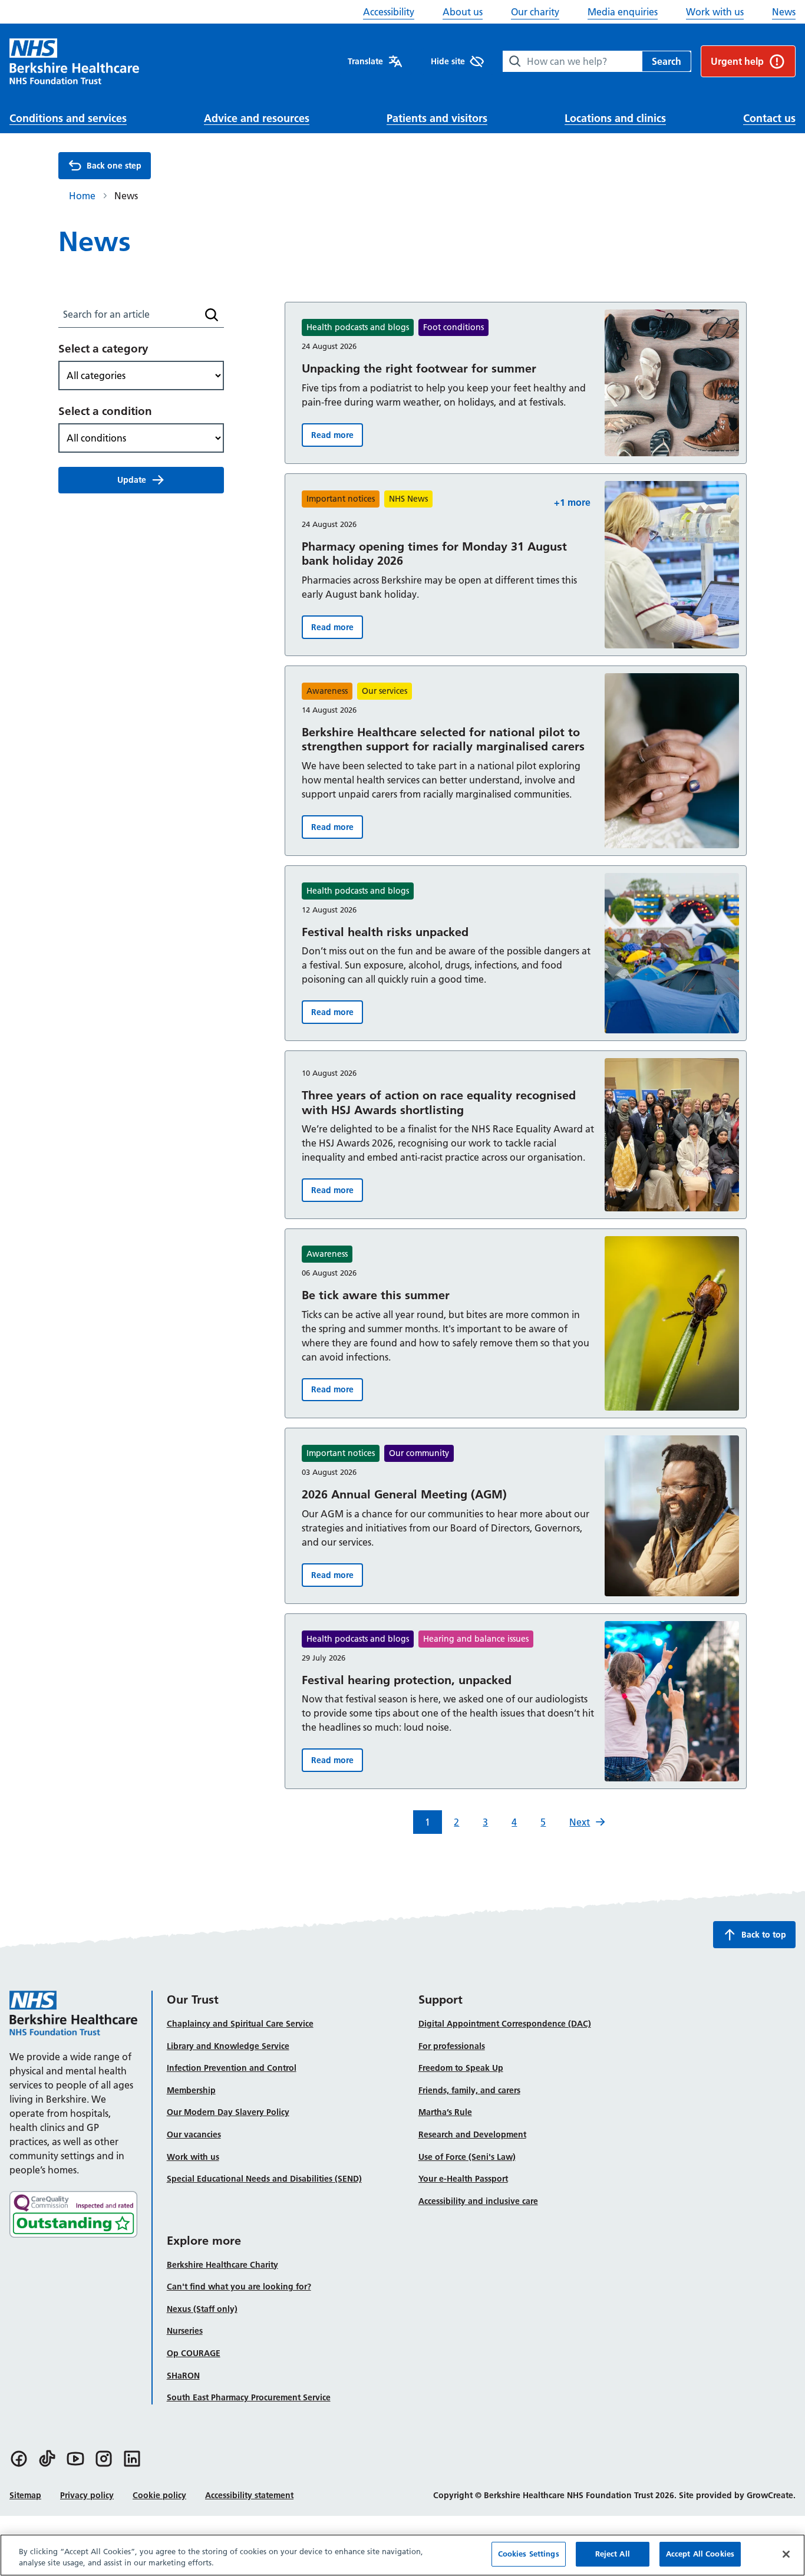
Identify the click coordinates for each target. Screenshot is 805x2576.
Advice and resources (257, 118)
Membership (191, 2090)
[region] (402, 2555)
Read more (337, 438)
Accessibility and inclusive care (478, 2201)
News (784, 12)
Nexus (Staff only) (202, 2309)
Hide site (448, 61)
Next (580, 1822)
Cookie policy (159, 2495)
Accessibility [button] (389, 12)
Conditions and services (68, 118)
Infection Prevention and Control (232, 2068)
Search (667, 61)
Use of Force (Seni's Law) (467, 2157)
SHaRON (183, 2376)
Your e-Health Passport (463, 2179)
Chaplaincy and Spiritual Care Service (240, 2024)
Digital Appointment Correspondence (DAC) (505, 2024)
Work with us (715, 12)
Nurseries (185, 2331)
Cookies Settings (529, 2554)
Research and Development (472, 2134)
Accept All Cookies (700, 2554)
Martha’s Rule (445, 2112)
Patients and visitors (437, 118)
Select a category (103, 349)
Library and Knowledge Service (228, 2046)
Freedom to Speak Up (461, 2068)
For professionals (452, 2046)
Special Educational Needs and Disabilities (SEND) (264, 2179)
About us (463, 12)
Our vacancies (194, 2134)
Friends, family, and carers (469, 2090)
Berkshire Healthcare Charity (222, 2265)
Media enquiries (623, 12)
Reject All (613, 2554)
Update (132, 480)
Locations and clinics (615, 118)
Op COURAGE (194, 2353)
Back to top (764, 1935)
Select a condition (105, 411)
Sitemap (25, 2495)
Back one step (114, 166)
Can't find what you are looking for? (239, 2287)
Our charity (535, 12)
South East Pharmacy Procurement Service (249, 2397)
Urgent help (737, 61)
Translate (365, 61)
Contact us (769, 118)
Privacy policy (87, 2495)
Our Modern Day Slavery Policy (228, 2112)
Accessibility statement (249, 2495)
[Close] (786, 2554)
